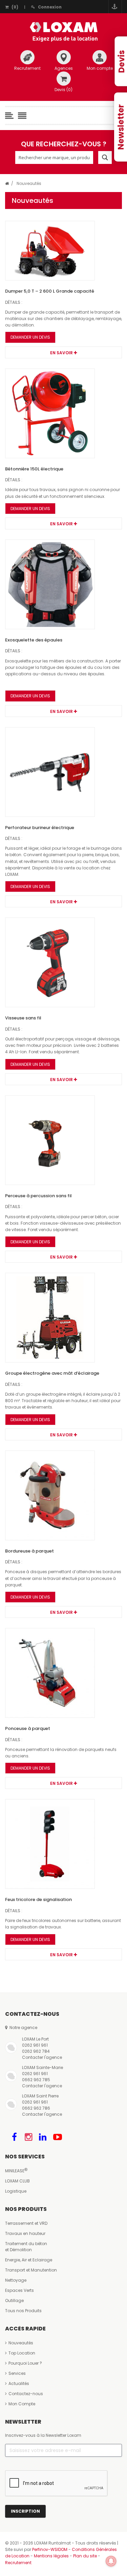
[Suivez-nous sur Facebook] (14, 2137)
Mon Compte (22, 2404)
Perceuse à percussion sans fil (38, 1196)
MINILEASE (15, 2171)
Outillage (14, 2300)
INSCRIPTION (25, 2511)
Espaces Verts (19, 2290)
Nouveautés (21, 2343)
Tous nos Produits (23, 2311)
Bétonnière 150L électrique (34, 469)
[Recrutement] (27, 57)
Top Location (22, 2353)
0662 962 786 (36, 2108)
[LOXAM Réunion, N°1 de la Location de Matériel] (64, 32)
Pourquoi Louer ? (25, 2363)
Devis (121, 61)
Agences (64, 68)
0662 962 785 (36, 2080)
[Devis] (64, 79)
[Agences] (64, 57)
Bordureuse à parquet (29, 1551)
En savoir (62, 353)
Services (17, 2373)
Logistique (16, 2191)
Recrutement (27, 68)
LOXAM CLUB (17, 2181)
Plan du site (85, 2556)
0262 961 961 (35, 2045)
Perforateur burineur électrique (40, 828)
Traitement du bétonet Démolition (26, 2247)
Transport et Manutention (31, 2270)
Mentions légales (51, 2556)
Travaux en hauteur (25, 2233)
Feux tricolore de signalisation (38, 1899)
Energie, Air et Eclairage (29, 2260)
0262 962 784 (36, 2051)
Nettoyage (16, 2280)
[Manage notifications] (111, 2561)
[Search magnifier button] (105, 157)
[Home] (7, 183)
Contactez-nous (26, 2394)
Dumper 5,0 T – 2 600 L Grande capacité (50, 291)
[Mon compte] (100, 57)
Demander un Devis (30, 337)
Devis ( (63, 90)
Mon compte (100, 68)
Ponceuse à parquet (28, 1728)
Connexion (50, 7)
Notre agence (22, 2028)
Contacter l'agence (42, 2057)
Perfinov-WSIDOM (50, 2549)
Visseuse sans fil (23, 1018)
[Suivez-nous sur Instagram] (28, 2137)
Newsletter (121, 127)
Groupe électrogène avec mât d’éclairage (52, 1373)
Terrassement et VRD (26, 2223)
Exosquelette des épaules (34, 640)
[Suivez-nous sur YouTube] (58, 2137)
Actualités (19, 2383)
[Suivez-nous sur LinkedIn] (43, 2137)
